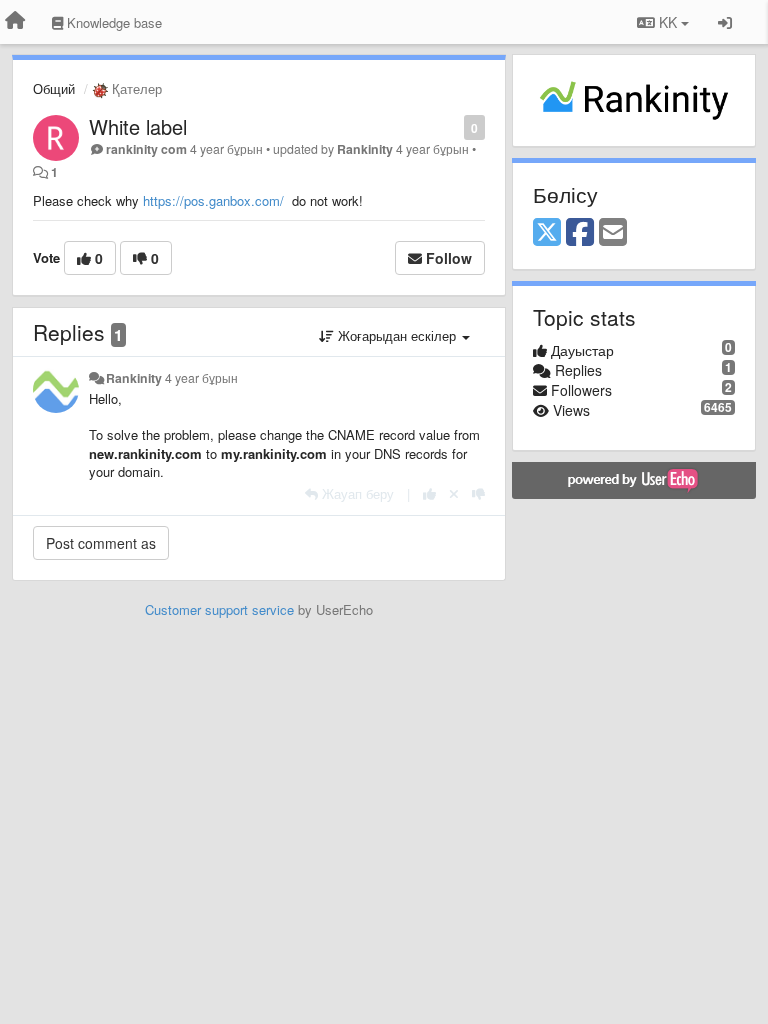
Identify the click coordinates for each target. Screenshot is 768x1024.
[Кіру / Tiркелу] (725, 22)
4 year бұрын (201, 378)
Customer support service (219, 609)
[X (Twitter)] (547, 233)
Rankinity (365, 149)
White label (138, 126)
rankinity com (146, 149)
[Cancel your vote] (454, 493)
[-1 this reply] (478, 493)
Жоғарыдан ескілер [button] (397, 335)
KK (668, 22)
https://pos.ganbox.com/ (213, 200)
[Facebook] (580, 233)
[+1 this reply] (429, 493)
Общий (54, 88)
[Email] (613, 233)
